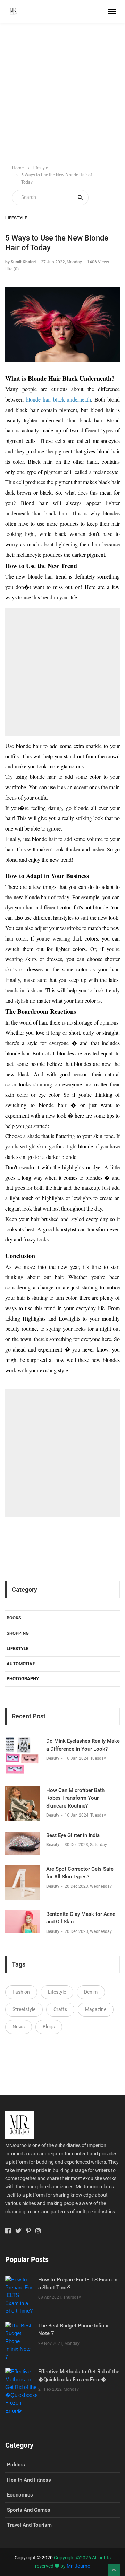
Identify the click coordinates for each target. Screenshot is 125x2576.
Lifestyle (40, 168)
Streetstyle (24, 2009)
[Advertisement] (62, 94)
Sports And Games (29, 2510)
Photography (23, 1679)
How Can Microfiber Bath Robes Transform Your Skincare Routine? (75, 1798)
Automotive (21, 1664)
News (19, 2027)
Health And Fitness (29, 2480)
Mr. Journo (78, 2566)
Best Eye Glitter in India (73, 1835)
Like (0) (12, 269)
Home (18, 168)
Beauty (53, 1758)
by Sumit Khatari (20, 262)
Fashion (21, 1992)
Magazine (96, 2009)
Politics (16, 2465)
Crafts (60, 2009)
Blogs (49, 2027)
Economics (20, 2495)
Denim (91, 1992)
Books (14, 1618)
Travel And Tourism (29, 2525)
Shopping (18, 1633)
